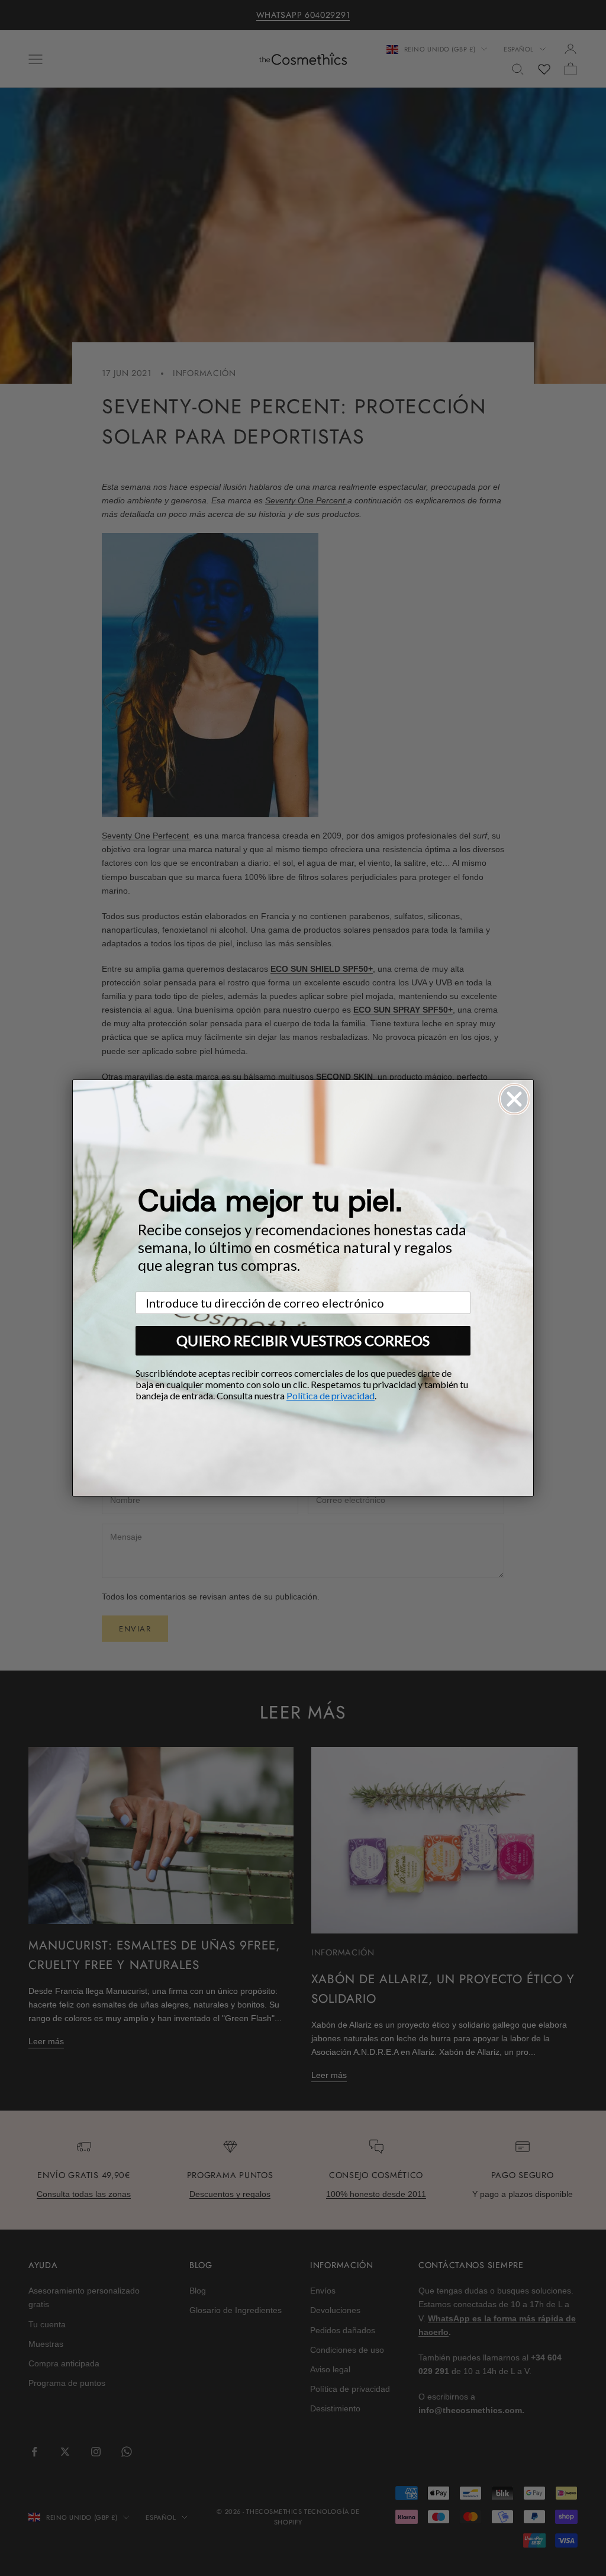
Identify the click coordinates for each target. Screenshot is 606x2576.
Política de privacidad (331, 1395)
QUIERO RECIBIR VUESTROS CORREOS (303, 1340)
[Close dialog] (514, 1099)
